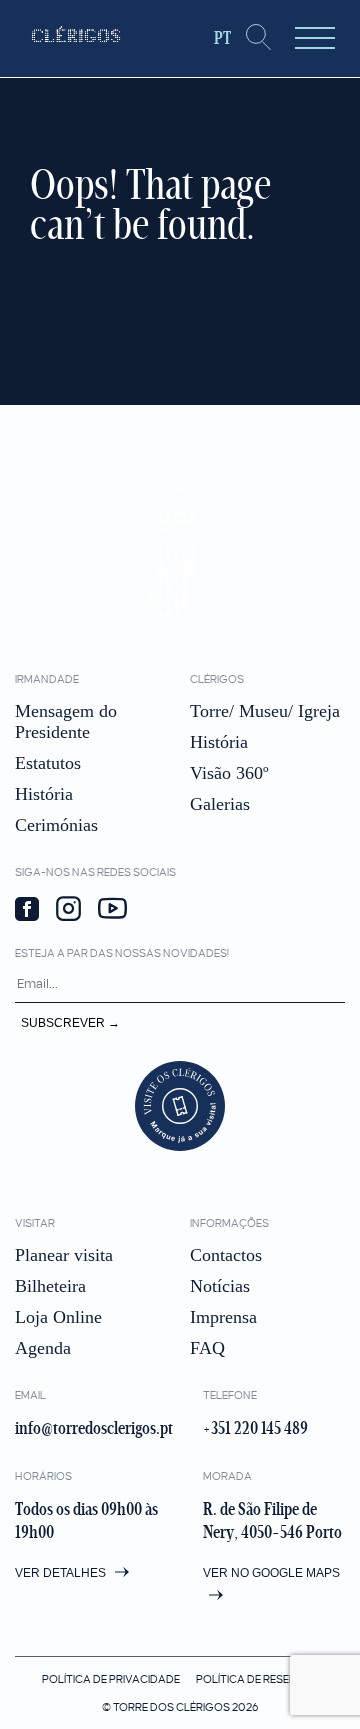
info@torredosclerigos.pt (94, 1428)
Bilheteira (50, 1286)
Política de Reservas (257, 1679)
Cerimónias (56, 825)
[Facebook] (27, 911)
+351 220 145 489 (255, 1428)
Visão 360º (229, 773)
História (44, 794)
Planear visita (64, 1255)
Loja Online (58, 1317)
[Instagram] (68, 910)
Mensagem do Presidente (66, 721)
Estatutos (48, 763)
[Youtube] (112, 910)
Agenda (43, 1348)
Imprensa (223, 1317)
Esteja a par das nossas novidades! (122, 953)
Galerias (220, 804)
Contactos (226, 1255)
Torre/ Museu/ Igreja (265, 711)
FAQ (207, 1348)
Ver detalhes (62, 1573)
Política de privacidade (111, 1679)
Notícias (220, 1286)
